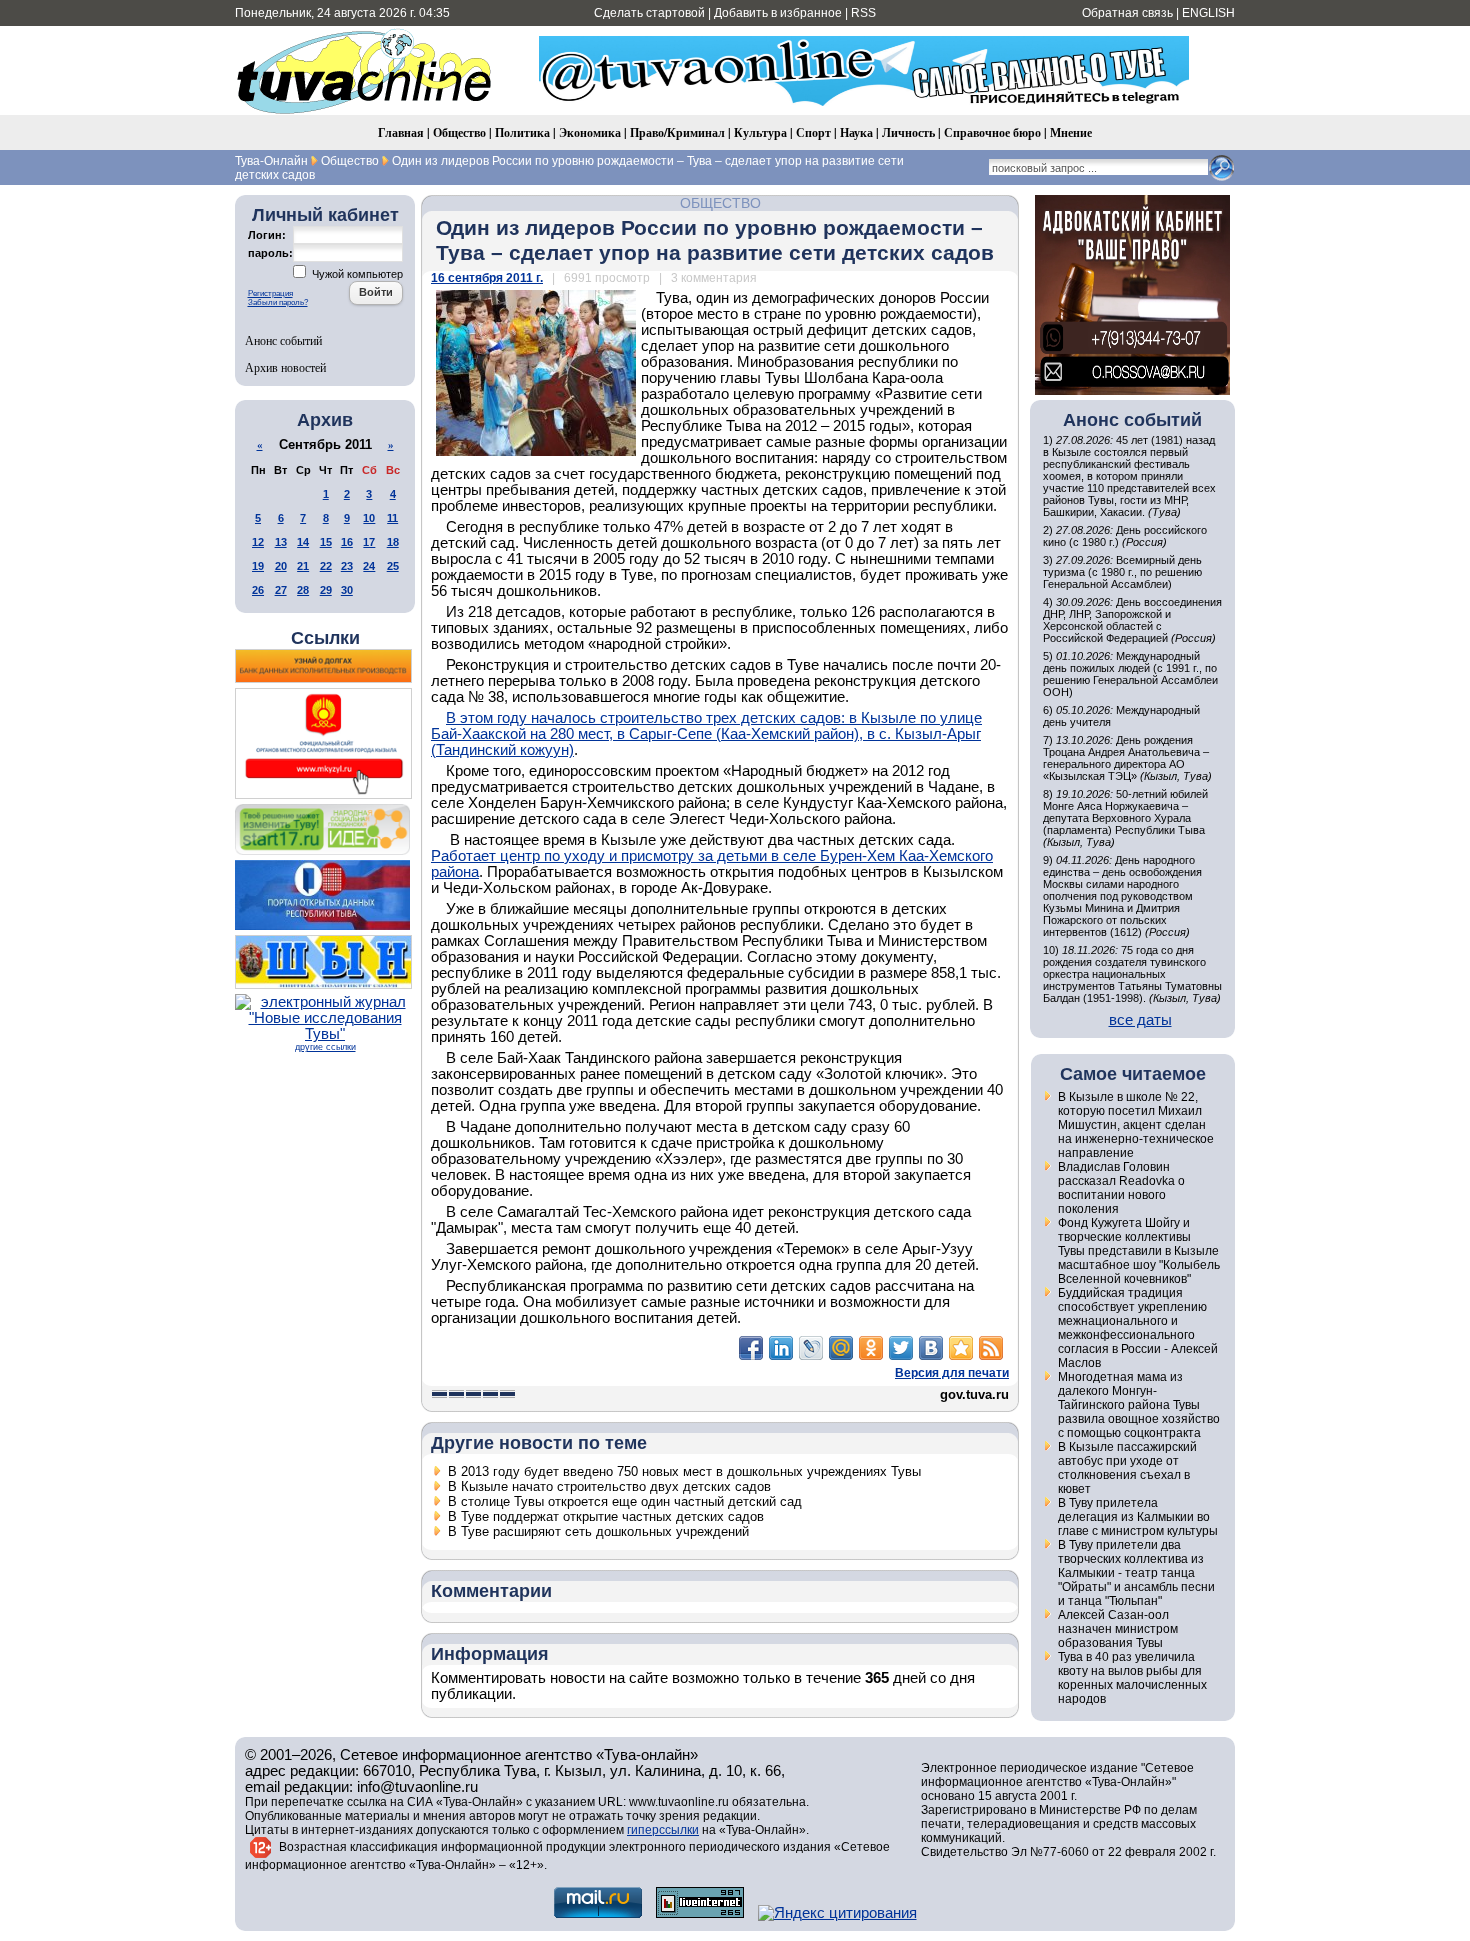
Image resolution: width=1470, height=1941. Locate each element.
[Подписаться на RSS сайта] (991, 1348)
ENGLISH (1208, 13)
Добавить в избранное (778, 13)
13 (281, 542)
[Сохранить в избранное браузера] (961, 1348)
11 (392, 518)
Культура (760, 132)
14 (303, 542)
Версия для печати (952, 1373)
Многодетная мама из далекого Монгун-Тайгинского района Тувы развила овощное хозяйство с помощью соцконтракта (1139, 1405)
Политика (522, 132)
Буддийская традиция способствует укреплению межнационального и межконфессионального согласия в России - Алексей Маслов (1138, 1328)
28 (303, 590)
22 (326, 566)
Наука (856, 132)
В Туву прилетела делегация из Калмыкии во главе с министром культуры (1138, 1517)
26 (258, 590)
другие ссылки (325, 1047)
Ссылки (325, 638)
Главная (401, 132)
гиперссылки (663, 1830)
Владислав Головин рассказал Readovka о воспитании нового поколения (1121, 1188)
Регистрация (270, 293)
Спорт (813, 132)
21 (303, 566)
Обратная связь (1127, 13)
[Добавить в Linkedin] (781, 1348)
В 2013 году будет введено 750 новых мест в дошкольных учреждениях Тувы (684, 1471)
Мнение (1071, 132)
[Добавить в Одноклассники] (871, 1348)
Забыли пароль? (278, 302)
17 (369, 542)
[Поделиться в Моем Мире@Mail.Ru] (841, 1348)
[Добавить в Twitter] (901, 1348)
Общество (459, 132)
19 (258, 566)
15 (326, 542)
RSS (863, 13)
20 (281, 566)
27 (281, 590)
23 (347, 566)
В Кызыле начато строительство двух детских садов (609, 1486)
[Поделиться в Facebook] (751, 1348)
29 (326, 590)
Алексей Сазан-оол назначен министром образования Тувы (1118, 1629)
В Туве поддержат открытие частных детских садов (606, 1516)
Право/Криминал (677, 132)
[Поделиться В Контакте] (931, 1348)
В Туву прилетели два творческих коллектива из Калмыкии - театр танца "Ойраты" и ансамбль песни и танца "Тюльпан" (1136, 1573)
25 (393, 566)
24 (369, 566)
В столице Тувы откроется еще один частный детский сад (625, 1501)
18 (393, 542)
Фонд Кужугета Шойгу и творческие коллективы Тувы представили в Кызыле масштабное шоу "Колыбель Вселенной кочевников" (1139, 1251)
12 (258, 542)
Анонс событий (283, 340)
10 (369, 518)
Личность (908, 132)
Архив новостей (285, 367)
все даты (1140, 1020)
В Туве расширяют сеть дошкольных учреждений (598, 1531)
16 (347, 542)
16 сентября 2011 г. (487, 278)
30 (347, 590)
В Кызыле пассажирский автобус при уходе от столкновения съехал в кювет (1127, 1468)
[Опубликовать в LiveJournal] (811, 1348)
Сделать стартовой (649, 13)
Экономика (590, 132)
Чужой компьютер (356, 274)
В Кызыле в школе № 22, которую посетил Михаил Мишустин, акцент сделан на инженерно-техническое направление (1136, 1125)
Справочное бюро (992, 132)
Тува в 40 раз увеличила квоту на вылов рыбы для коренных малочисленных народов (1132, 1678)
